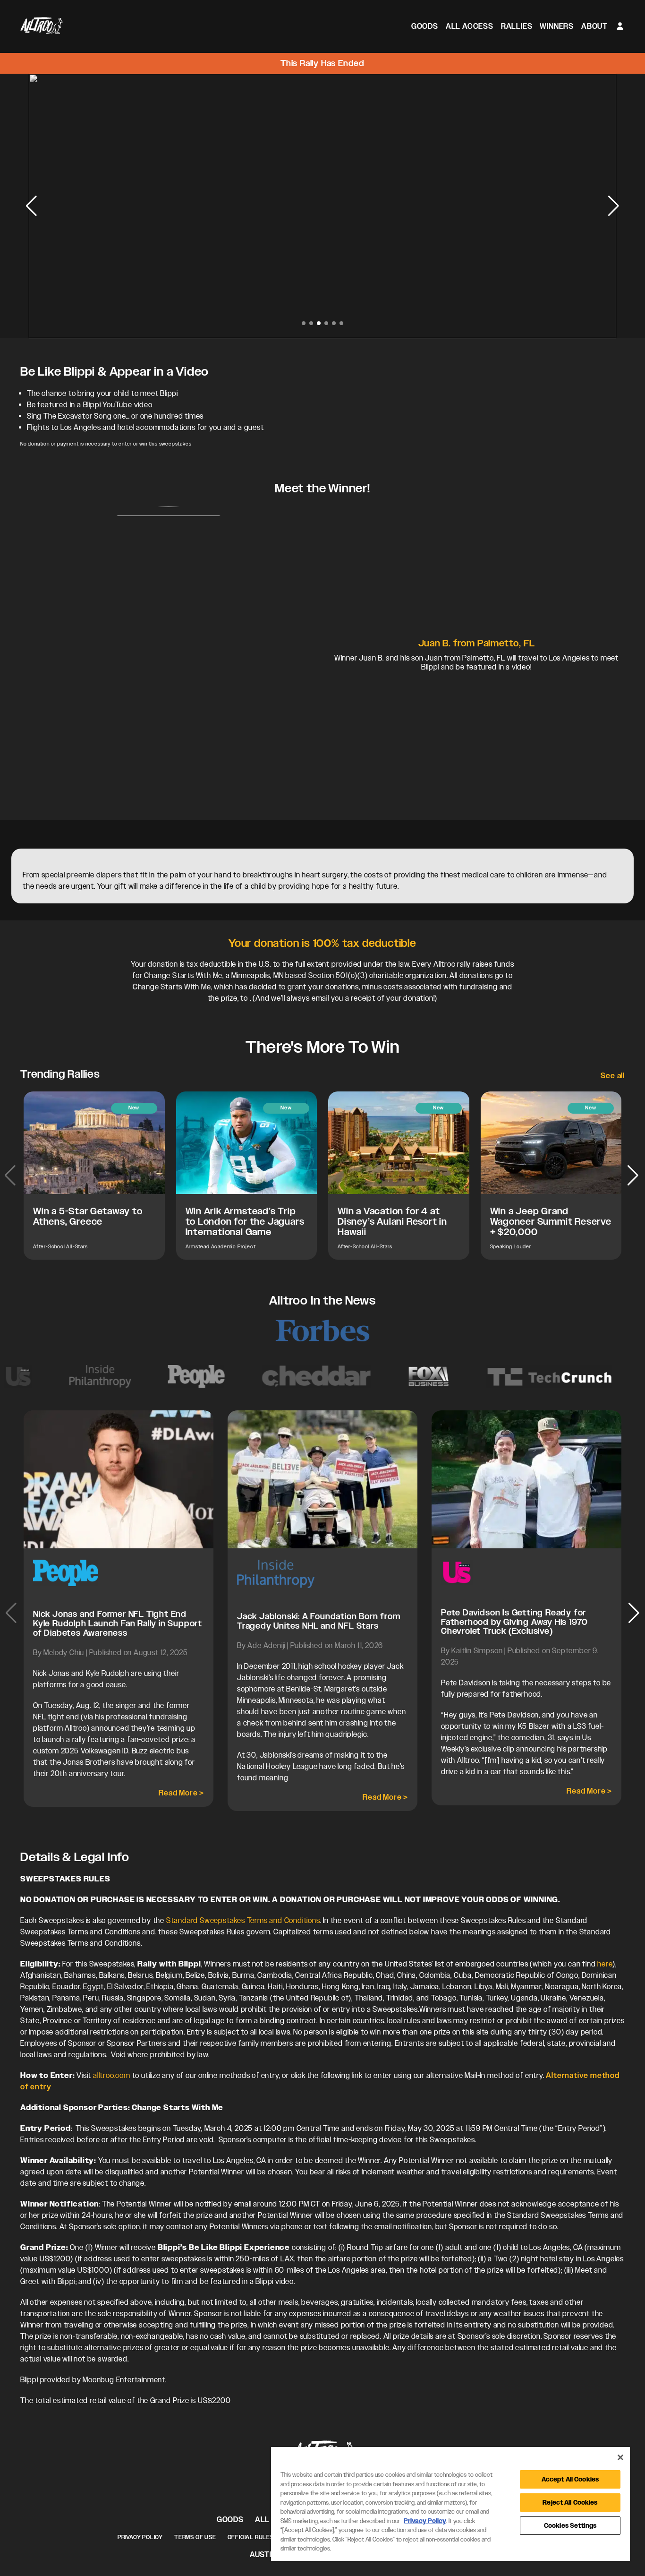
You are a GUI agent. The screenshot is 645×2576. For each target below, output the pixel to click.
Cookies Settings (570, 2526)
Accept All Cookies (570, 2479)
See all (613, 1076)
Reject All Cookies (570, 2503)
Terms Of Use (195, 2537)
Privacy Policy (140, 2537)
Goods (425, 26)
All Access (470, 26)
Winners (557, 26)
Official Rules (251, 2537)
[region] (450, 2504)
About (594, 26)
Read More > (181, 1793)
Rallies (517, 26)
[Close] (620, 2457)
